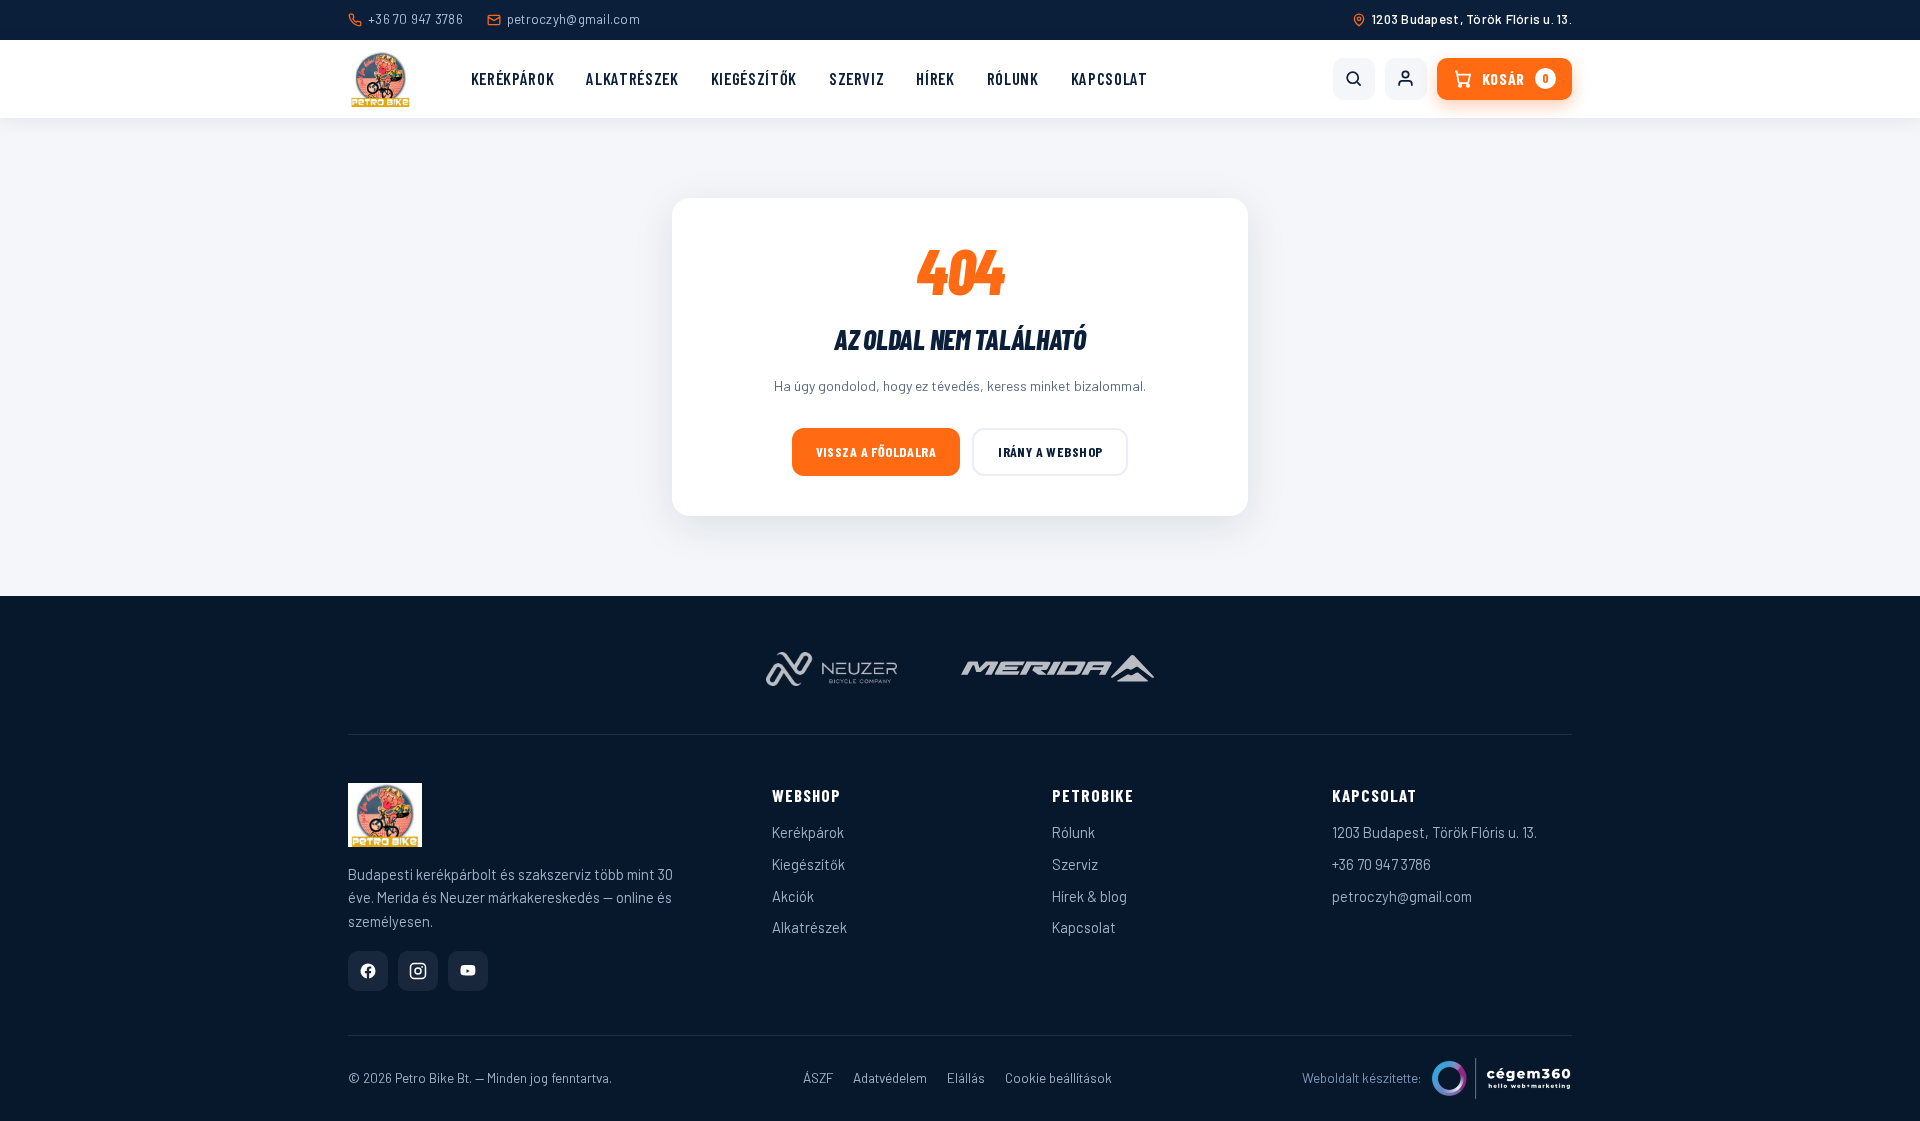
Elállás (966, 1077)
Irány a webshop (1050, 451)
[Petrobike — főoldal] (380, 79)
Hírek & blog (1089, 896)
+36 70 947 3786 (415, 19)
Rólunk (1013, 78)
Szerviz (857, 78)
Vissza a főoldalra (876, 451)
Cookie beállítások (1058, 1077)
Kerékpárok (513, 78)
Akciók (793, 896)
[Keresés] (1354, 79)
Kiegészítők (754, 78)
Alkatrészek (632, 78)
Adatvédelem (890, 1077)
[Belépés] (1406, 79)
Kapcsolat (1109, 78)
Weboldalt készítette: (1362, 1077)
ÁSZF (818, 1077)
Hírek (935, 78)
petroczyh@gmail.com (573, 19)
